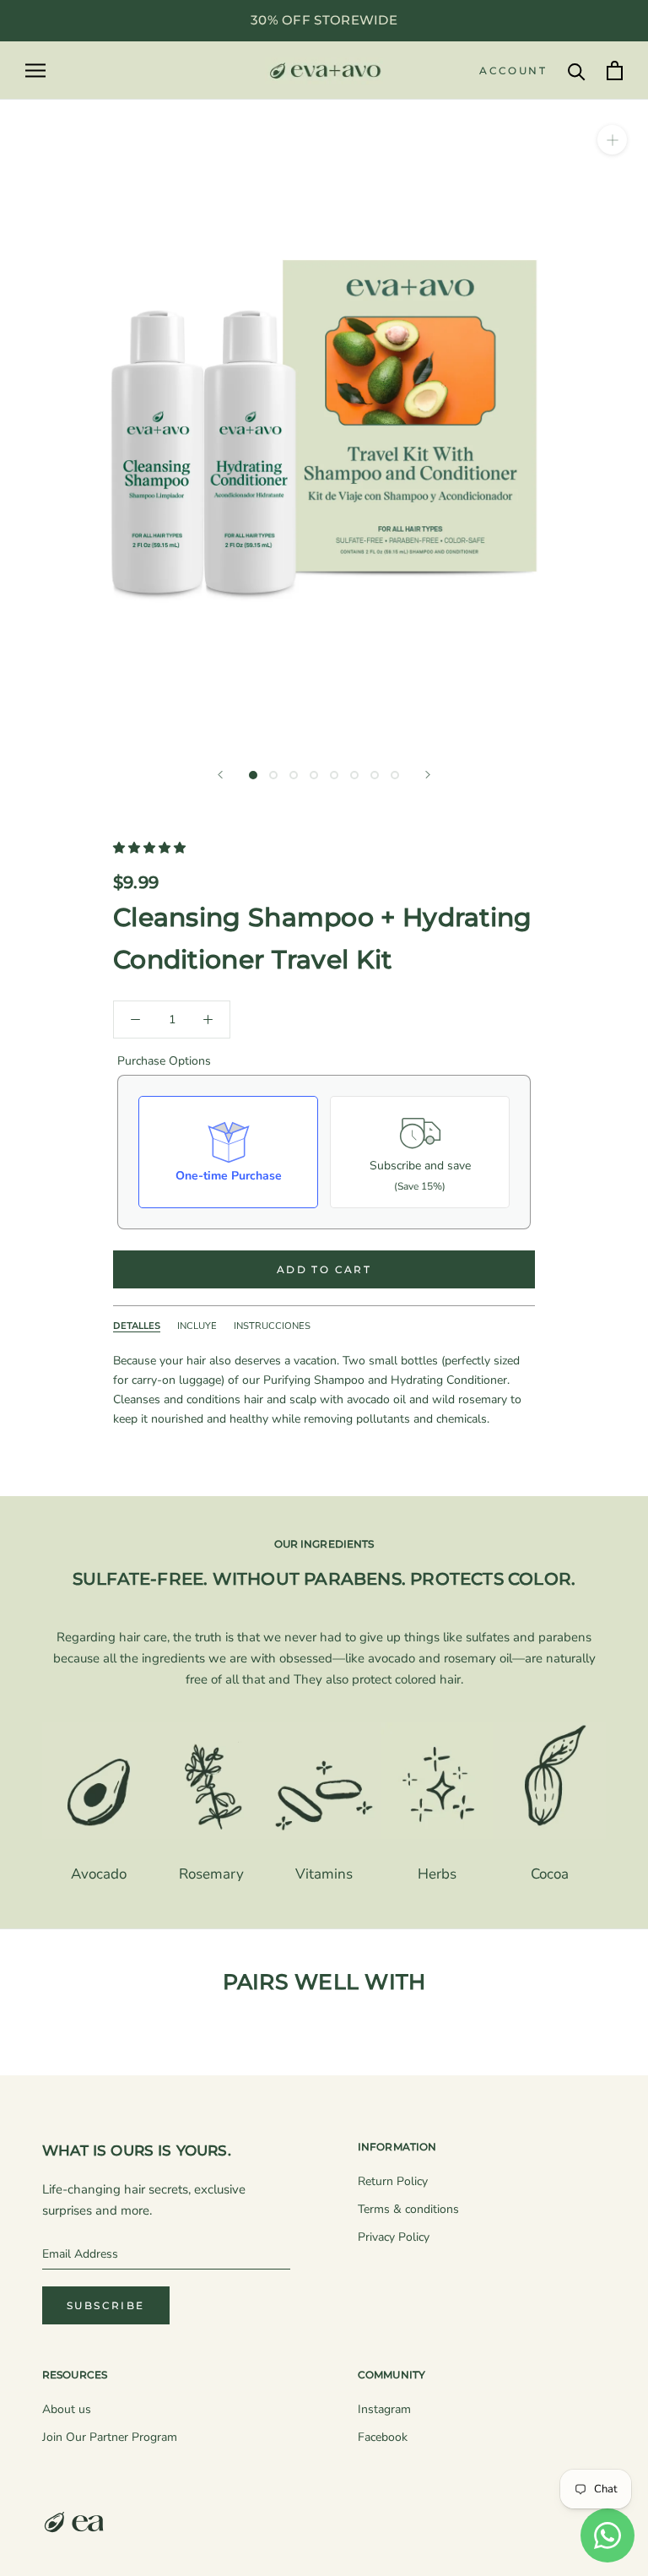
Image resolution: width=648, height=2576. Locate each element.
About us (67, 2409)
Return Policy (393, 2181)
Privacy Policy (394, 2237)
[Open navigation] (35, 71)
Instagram (384, 2409)
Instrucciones (272, 1326)
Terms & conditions (408, 2209)
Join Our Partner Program (110, 2437)
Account (513, 71)
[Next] (428, 775)
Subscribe (106, 2305)
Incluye (197, 1326)
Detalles (137, 1326)
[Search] (577, 71)
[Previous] (220, 775)
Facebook (383, 2437)
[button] (151, 848)
